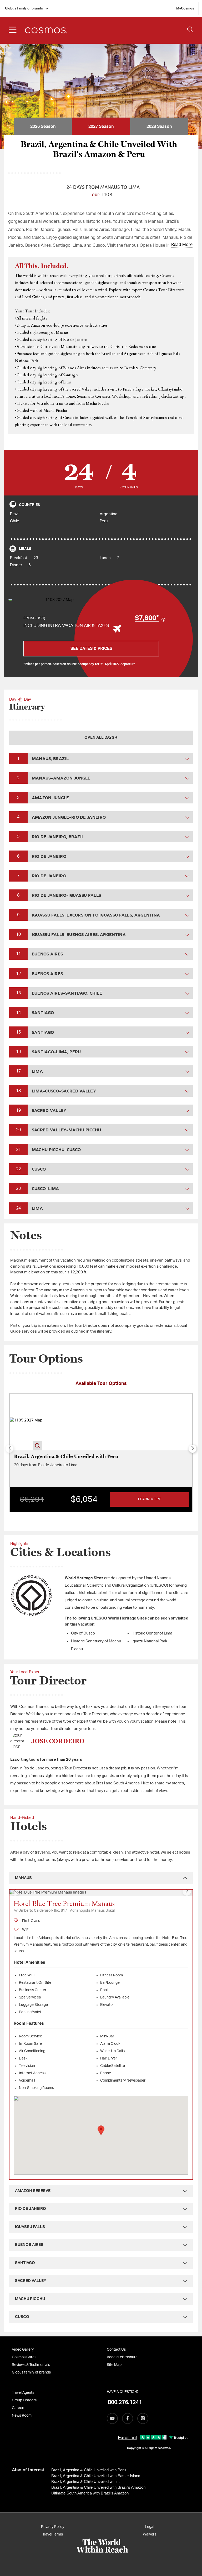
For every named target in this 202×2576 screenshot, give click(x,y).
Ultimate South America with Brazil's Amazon (90, 2493)
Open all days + (101, 738)
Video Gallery (23, 2350)
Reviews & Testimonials (31, 2365)
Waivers (150, 2534)
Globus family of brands (24, 9)
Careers (19, 2408)
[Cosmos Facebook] (128, 2418)
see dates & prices (91, 649)
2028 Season (159, 126)
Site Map (114, 2365)
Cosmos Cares (24, 2357)
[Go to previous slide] (15, 1891)
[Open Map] (57, 600)
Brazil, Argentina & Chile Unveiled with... (85, 2481)
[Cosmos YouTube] (112, 2418)
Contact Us (116, 2350)
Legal (150, 2527)
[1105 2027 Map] (26, 1422)
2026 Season (43, 126)
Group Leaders (24, 2400)
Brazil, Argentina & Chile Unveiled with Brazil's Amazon (98, 2487)
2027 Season (101, 126)
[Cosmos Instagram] (143, 2418)
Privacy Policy (53, 2527)
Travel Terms (53, 2534)
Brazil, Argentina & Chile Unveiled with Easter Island (96, 2476)
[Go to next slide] (193, 1449)
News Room (22, 2416)
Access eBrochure (122, 2357)
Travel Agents (23, 2393)
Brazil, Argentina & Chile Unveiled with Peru (89, 2470)
